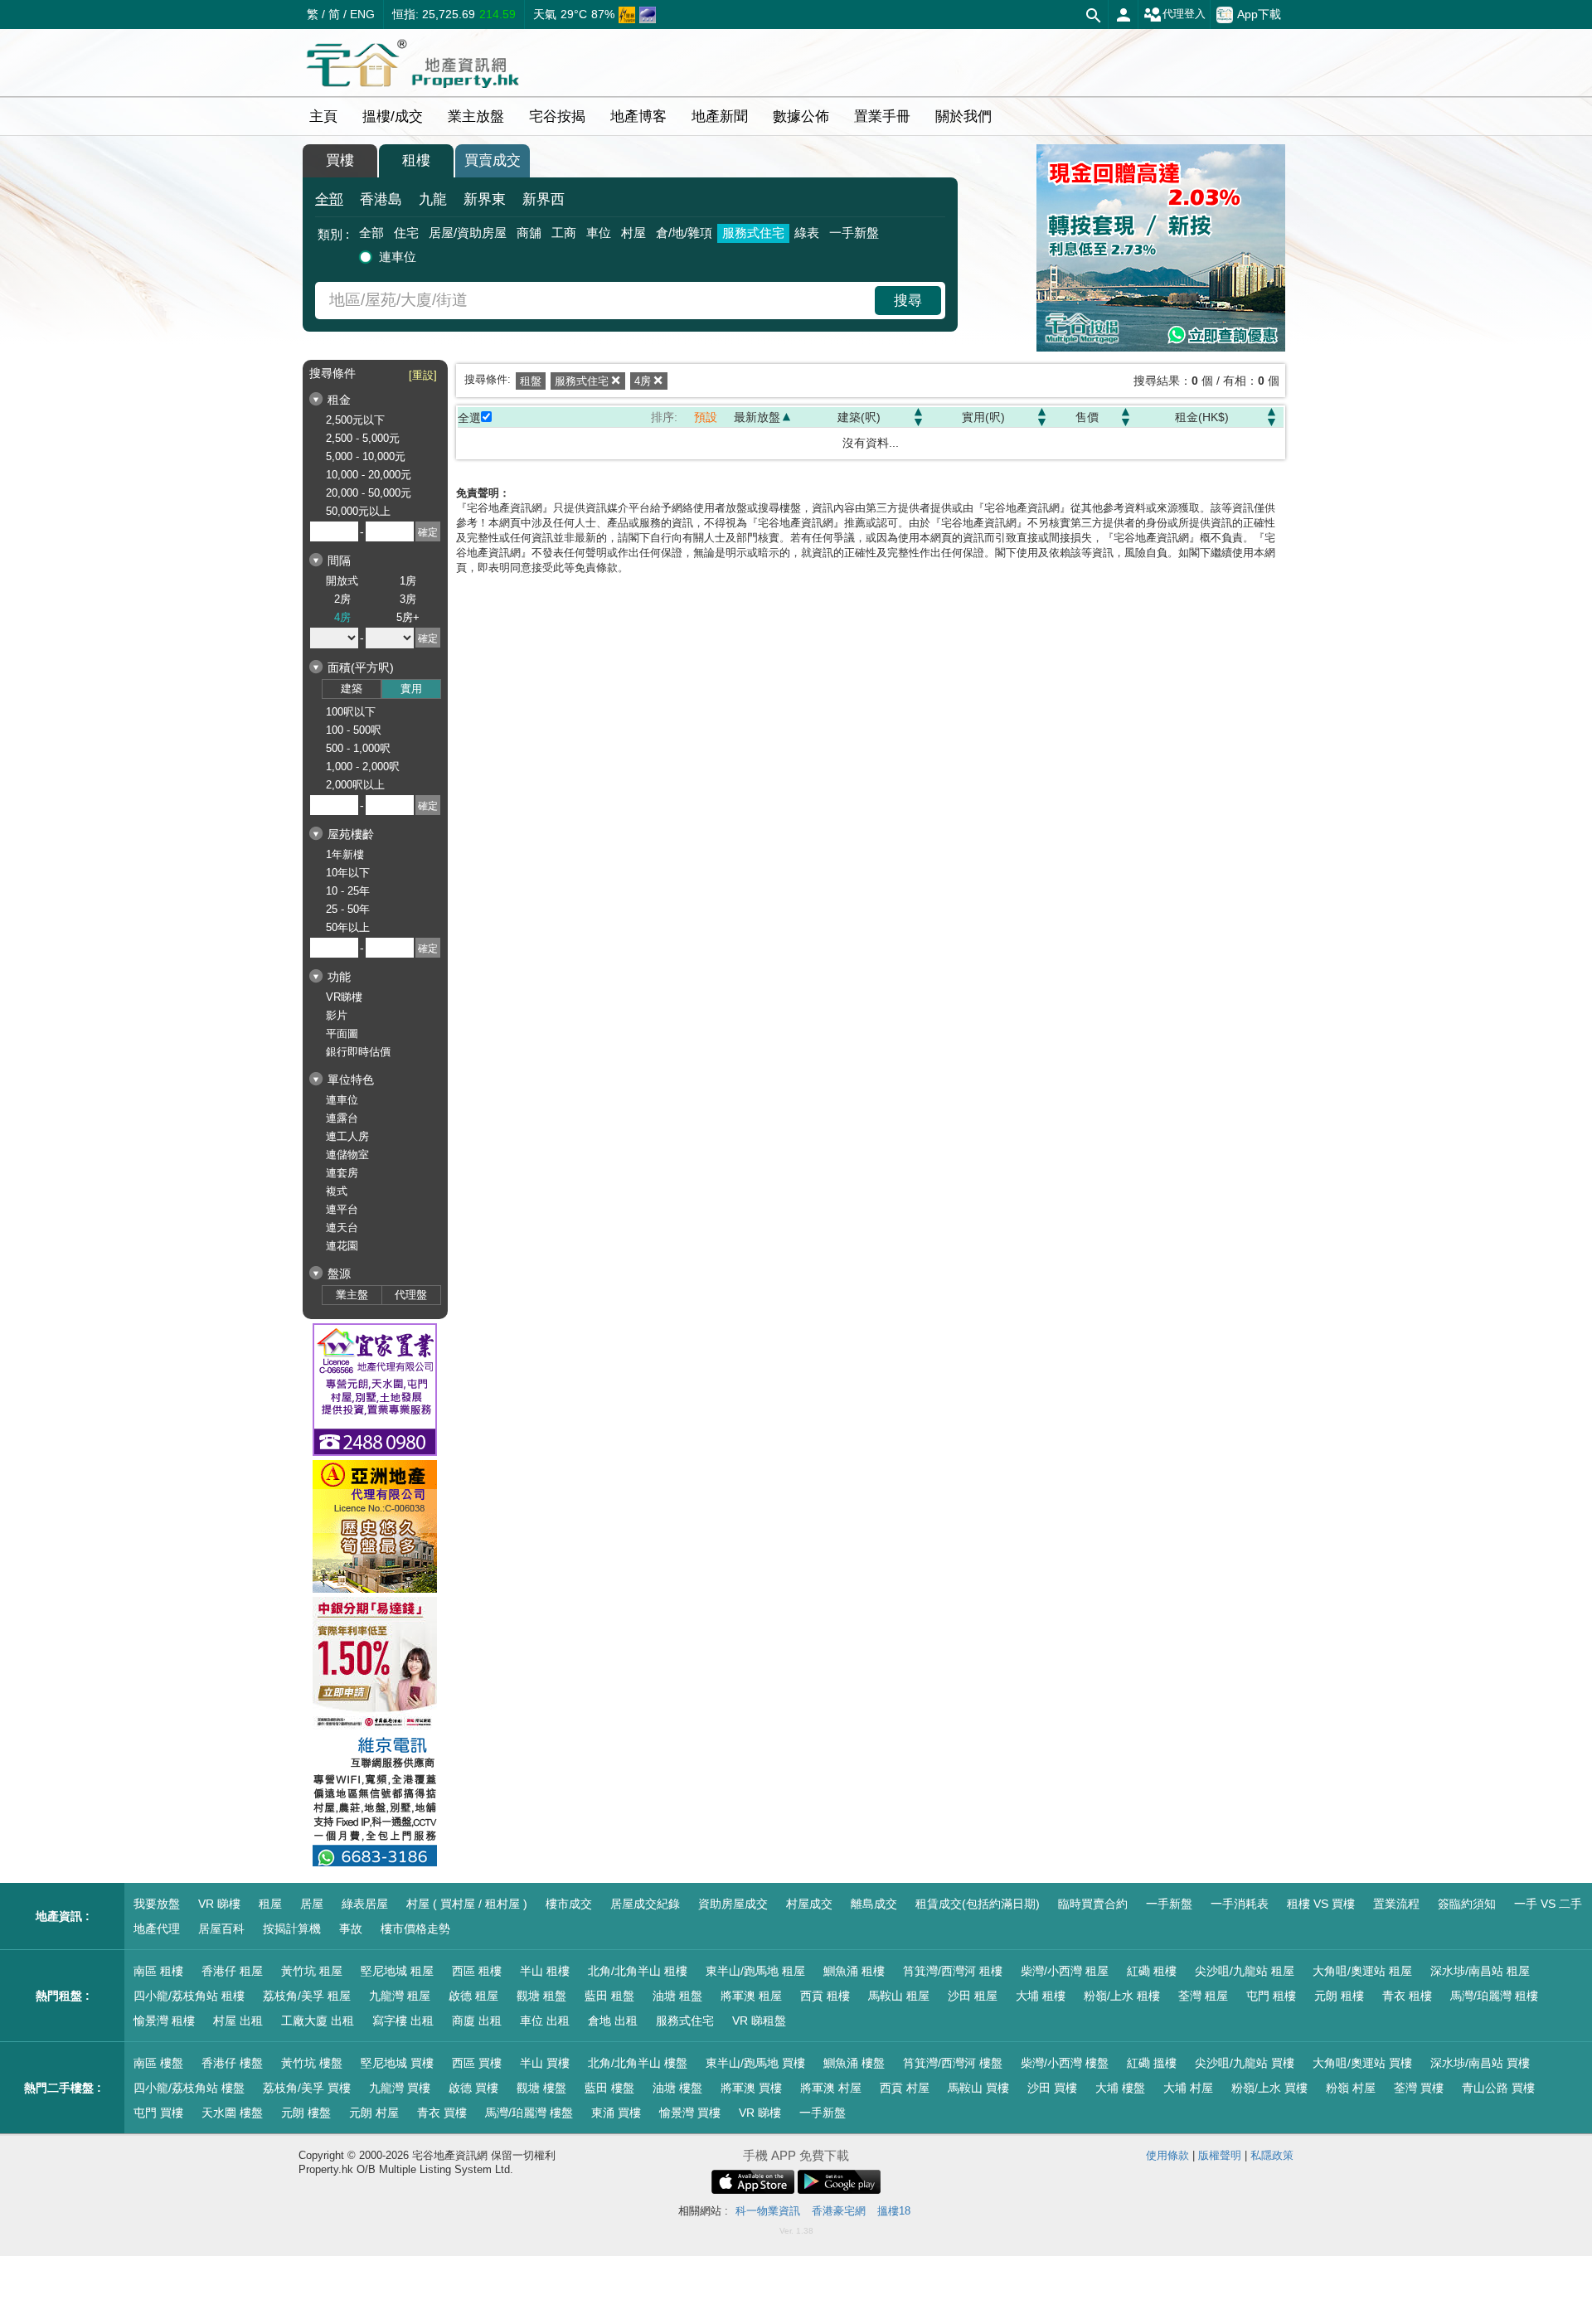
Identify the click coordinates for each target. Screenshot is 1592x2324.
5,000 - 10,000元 (366, 456)
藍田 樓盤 (609, 2088)
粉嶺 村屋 (1351, 2088)
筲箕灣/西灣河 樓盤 (953, 2063)
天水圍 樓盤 (232, 2113)
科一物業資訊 (768, 2211)
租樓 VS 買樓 (1321, 1904)
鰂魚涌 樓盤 (854, 2063)
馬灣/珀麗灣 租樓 (1494, 1996)
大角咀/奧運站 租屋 (1362, 1971)
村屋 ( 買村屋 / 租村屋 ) (467, 1904)
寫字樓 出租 (403, 2021)
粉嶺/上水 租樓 (1122, 1996)
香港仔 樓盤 (232, 2063)
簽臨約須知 (1467, 1904)
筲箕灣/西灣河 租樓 (953, 1971)
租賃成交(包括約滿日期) (978, 1904)
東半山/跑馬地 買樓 (755, 2063)
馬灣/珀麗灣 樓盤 (529, 2113)
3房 (408, 599)
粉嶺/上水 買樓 (1269, 2088)
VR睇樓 (344, 997)
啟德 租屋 (473, 1996)
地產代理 (157, 1929)
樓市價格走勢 (415, 1929)
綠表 (807, 233)
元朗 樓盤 (306, 2113)
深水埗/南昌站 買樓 (1480, 2063)
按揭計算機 (292, 1929)
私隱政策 (1272, 2155)
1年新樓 (345, 854)
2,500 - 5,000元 (363, 438)
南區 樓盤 (158, 2063)
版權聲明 (1220, 2155)
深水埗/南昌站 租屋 (1480, 1971)
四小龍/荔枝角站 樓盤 (189, 2088)
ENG (362, 14)
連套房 (342, 1173)
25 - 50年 (348, 909)
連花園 (342, 1246)
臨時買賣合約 (1093, 1904)
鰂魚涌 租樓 (854, 1971)
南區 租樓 (158, 1971)
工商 (564, 233)
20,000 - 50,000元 (369, 493)
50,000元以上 (358, 511)
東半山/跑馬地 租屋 (755, 1971)
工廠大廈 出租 (318, 2021)
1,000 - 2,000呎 (363, 767)
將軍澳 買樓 (751, 2088)
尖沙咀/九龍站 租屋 (1245, 1971)
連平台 (342, 1209)
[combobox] (597, 301)
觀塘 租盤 (541, 1996)
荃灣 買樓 (1419, 2088)
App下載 (1259, 13)
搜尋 (908, 301)
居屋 (312, 1904)
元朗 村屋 (374, 2113)
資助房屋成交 (733, 1904)
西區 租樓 (477, 1971)
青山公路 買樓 (1498, 2088)
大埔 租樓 (1041, 1996)
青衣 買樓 (442, 2113)
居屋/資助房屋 (468, 233)
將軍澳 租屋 (751, 1996)
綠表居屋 (365, 1904)
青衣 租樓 (1407, 1996)
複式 (337, 1191)
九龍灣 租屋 (400, 1996)
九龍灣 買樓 (400, 2088)
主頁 (323, 116)
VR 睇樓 (219, 1904)
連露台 (342, 1118)
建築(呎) (859, 417)
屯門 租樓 (1271, 1996)
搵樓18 (894, 2211)
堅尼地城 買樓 (397, 2063)
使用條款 (1167, 2155)
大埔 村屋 (1188, 2088)
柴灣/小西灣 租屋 (1065, 1971)
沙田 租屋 (973, 1996)
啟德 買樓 (473, 2088)
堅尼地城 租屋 (397, 1971)
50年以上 (348, 927)
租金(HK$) (1202, 417)
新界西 (544, 199)
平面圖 (342, 1033)
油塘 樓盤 (677, 2088)
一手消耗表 (1240, 1904)
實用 (411, 689)
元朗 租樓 (1339, 1996)
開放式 (342, 581)
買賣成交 (493, 160)
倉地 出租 (613, 2021)
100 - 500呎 (354, 730)
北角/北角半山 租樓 (638, 1971)
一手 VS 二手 (1548, 1904)
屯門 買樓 (158, 2113)
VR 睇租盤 (759, 2021)
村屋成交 (809, 1904)
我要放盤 (157, 1904)
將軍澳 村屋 (831, 2088)
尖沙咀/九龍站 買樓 (1245, 2063)
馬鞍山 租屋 (899, 1996)
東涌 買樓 (616, 2113)
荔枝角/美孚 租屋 (307, 1996)
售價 (1087, 417)
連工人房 (347, 1136)
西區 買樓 (477, 2063)
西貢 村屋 (905, 2088)
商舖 (529, 233)
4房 (342, 617)
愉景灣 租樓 (164, 2021)
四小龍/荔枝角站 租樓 (189, 1996)
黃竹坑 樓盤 (312, 2063)
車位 (599, 233)
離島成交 (874, 1904)
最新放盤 (757, 417)
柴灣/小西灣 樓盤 (1065, 2063)
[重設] (423, 375)
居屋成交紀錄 (645, 1904)
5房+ (408, 617)
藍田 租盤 (609, 1996)
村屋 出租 (238, 2021)
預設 (706, 417)
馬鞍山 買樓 (978, 2088)
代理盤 (411, 1295)
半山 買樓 (545, 2063)
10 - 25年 (348, 891)
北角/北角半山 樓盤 (638, 2063)
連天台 (342, 1227)
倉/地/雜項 (684, 233)
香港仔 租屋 (232, 1971)
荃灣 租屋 (1203, 1996)
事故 (351, 1929)
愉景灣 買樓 (690, 2113)
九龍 (433, 199)
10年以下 (348, 873)
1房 (408, 581)
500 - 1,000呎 (358, 748)
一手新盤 (854, 233)
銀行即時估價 (358, 1052)
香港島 (381, 199)
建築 (352, 689)
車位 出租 (545, 2021)
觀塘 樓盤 (541, 2088)
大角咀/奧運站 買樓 (1362, 2063)
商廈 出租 (477, 2021)
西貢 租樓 (825, 1996)
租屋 (270, 1904)
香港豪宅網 (839, 2211)
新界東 (485, 199)
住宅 (406, 233)
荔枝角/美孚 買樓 (307, 2088)
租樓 (416, 160)
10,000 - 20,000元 (369, 475)
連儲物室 (347, 1155)
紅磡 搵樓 (1152, 2063)
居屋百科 (221, 1929)
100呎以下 (351, 712)
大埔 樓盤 (1120, 2088)
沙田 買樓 (1052, 2088)
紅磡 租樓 (1152, 1971)
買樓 (340, 160)
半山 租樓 (545, 1971)
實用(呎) (983, 417)
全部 (329, 199)
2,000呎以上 (355, 785)
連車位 (398, 257)
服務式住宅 (753, 233)
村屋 (633, 233)
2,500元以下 (355, 420)
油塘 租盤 (677, 1996)
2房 (342, 599)
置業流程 (1396, 1904)
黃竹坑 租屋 (312, 1971)
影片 (337, 1015)
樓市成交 (569, 1904)
